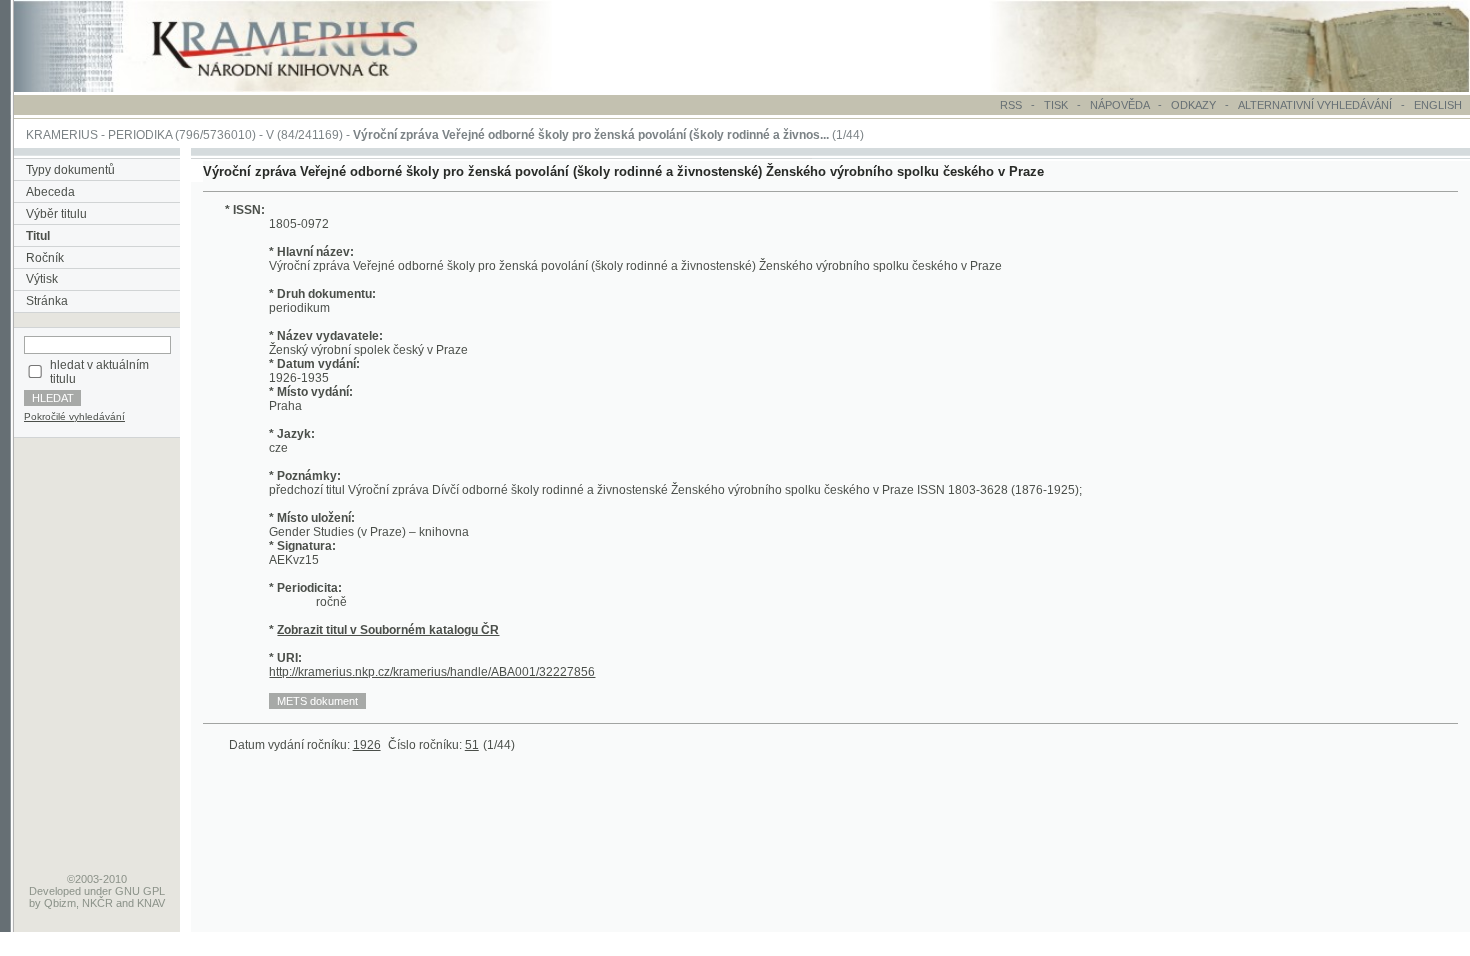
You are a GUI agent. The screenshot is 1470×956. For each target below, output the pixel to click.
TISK (1057, 105)
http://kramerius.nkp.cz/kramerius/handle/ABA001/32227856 (432, 672)
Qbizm (60, 903)
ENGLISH (1438, 105)
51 (472, 745)
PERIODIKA (140, 135)
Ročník (45, 258)
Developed (55, 891)
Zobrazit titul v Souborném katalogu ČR (388, 630)
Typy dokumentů (70, 170)
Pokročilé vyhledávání (74, 416)
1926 (367, 745)
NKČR (97, 903)
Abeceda (50, 192)
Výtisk (42, 279)
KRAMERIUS (62, 135)
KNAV (151, 903)
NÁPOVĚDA (1119, 105)
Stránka (47, 301)
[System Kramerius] (307, 88)
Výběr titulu (56, 214)
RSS (1011, 105)
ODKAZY (1193, 105)
